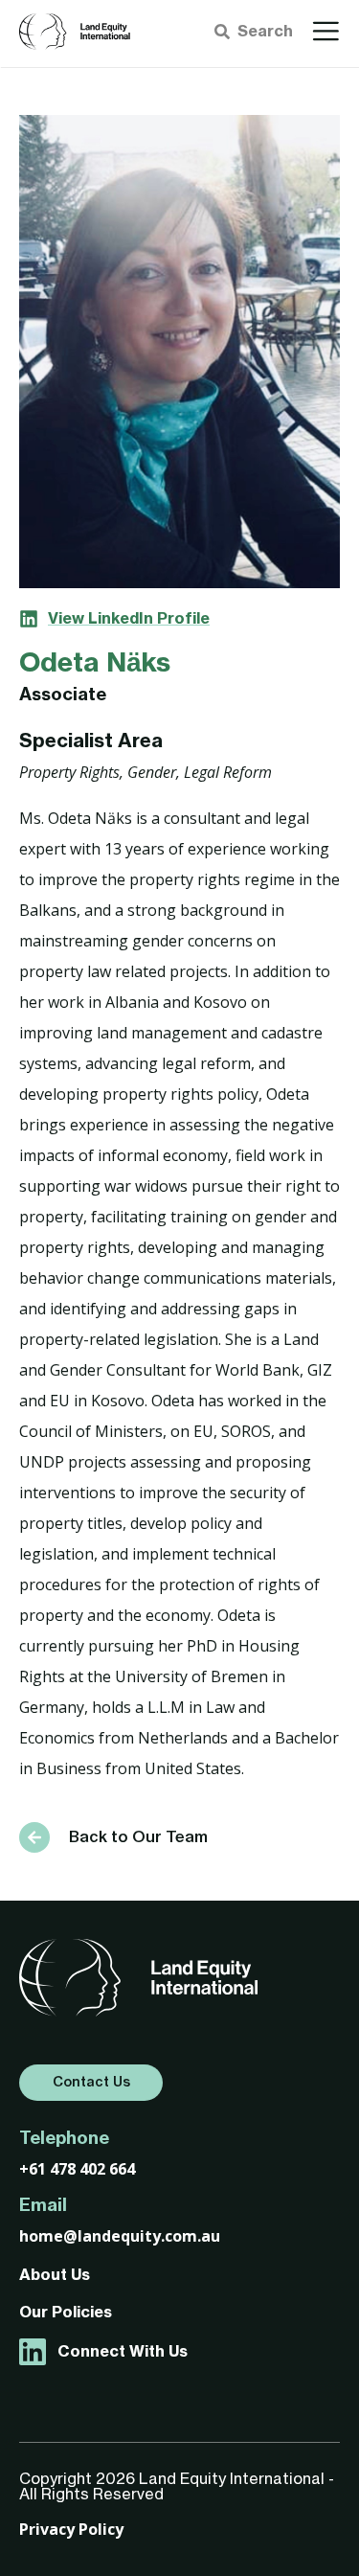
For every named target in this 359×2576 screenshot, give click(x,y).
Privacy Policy (71, 2529)
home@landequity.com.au (120, 2236)
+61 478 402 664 (77, 2169)
